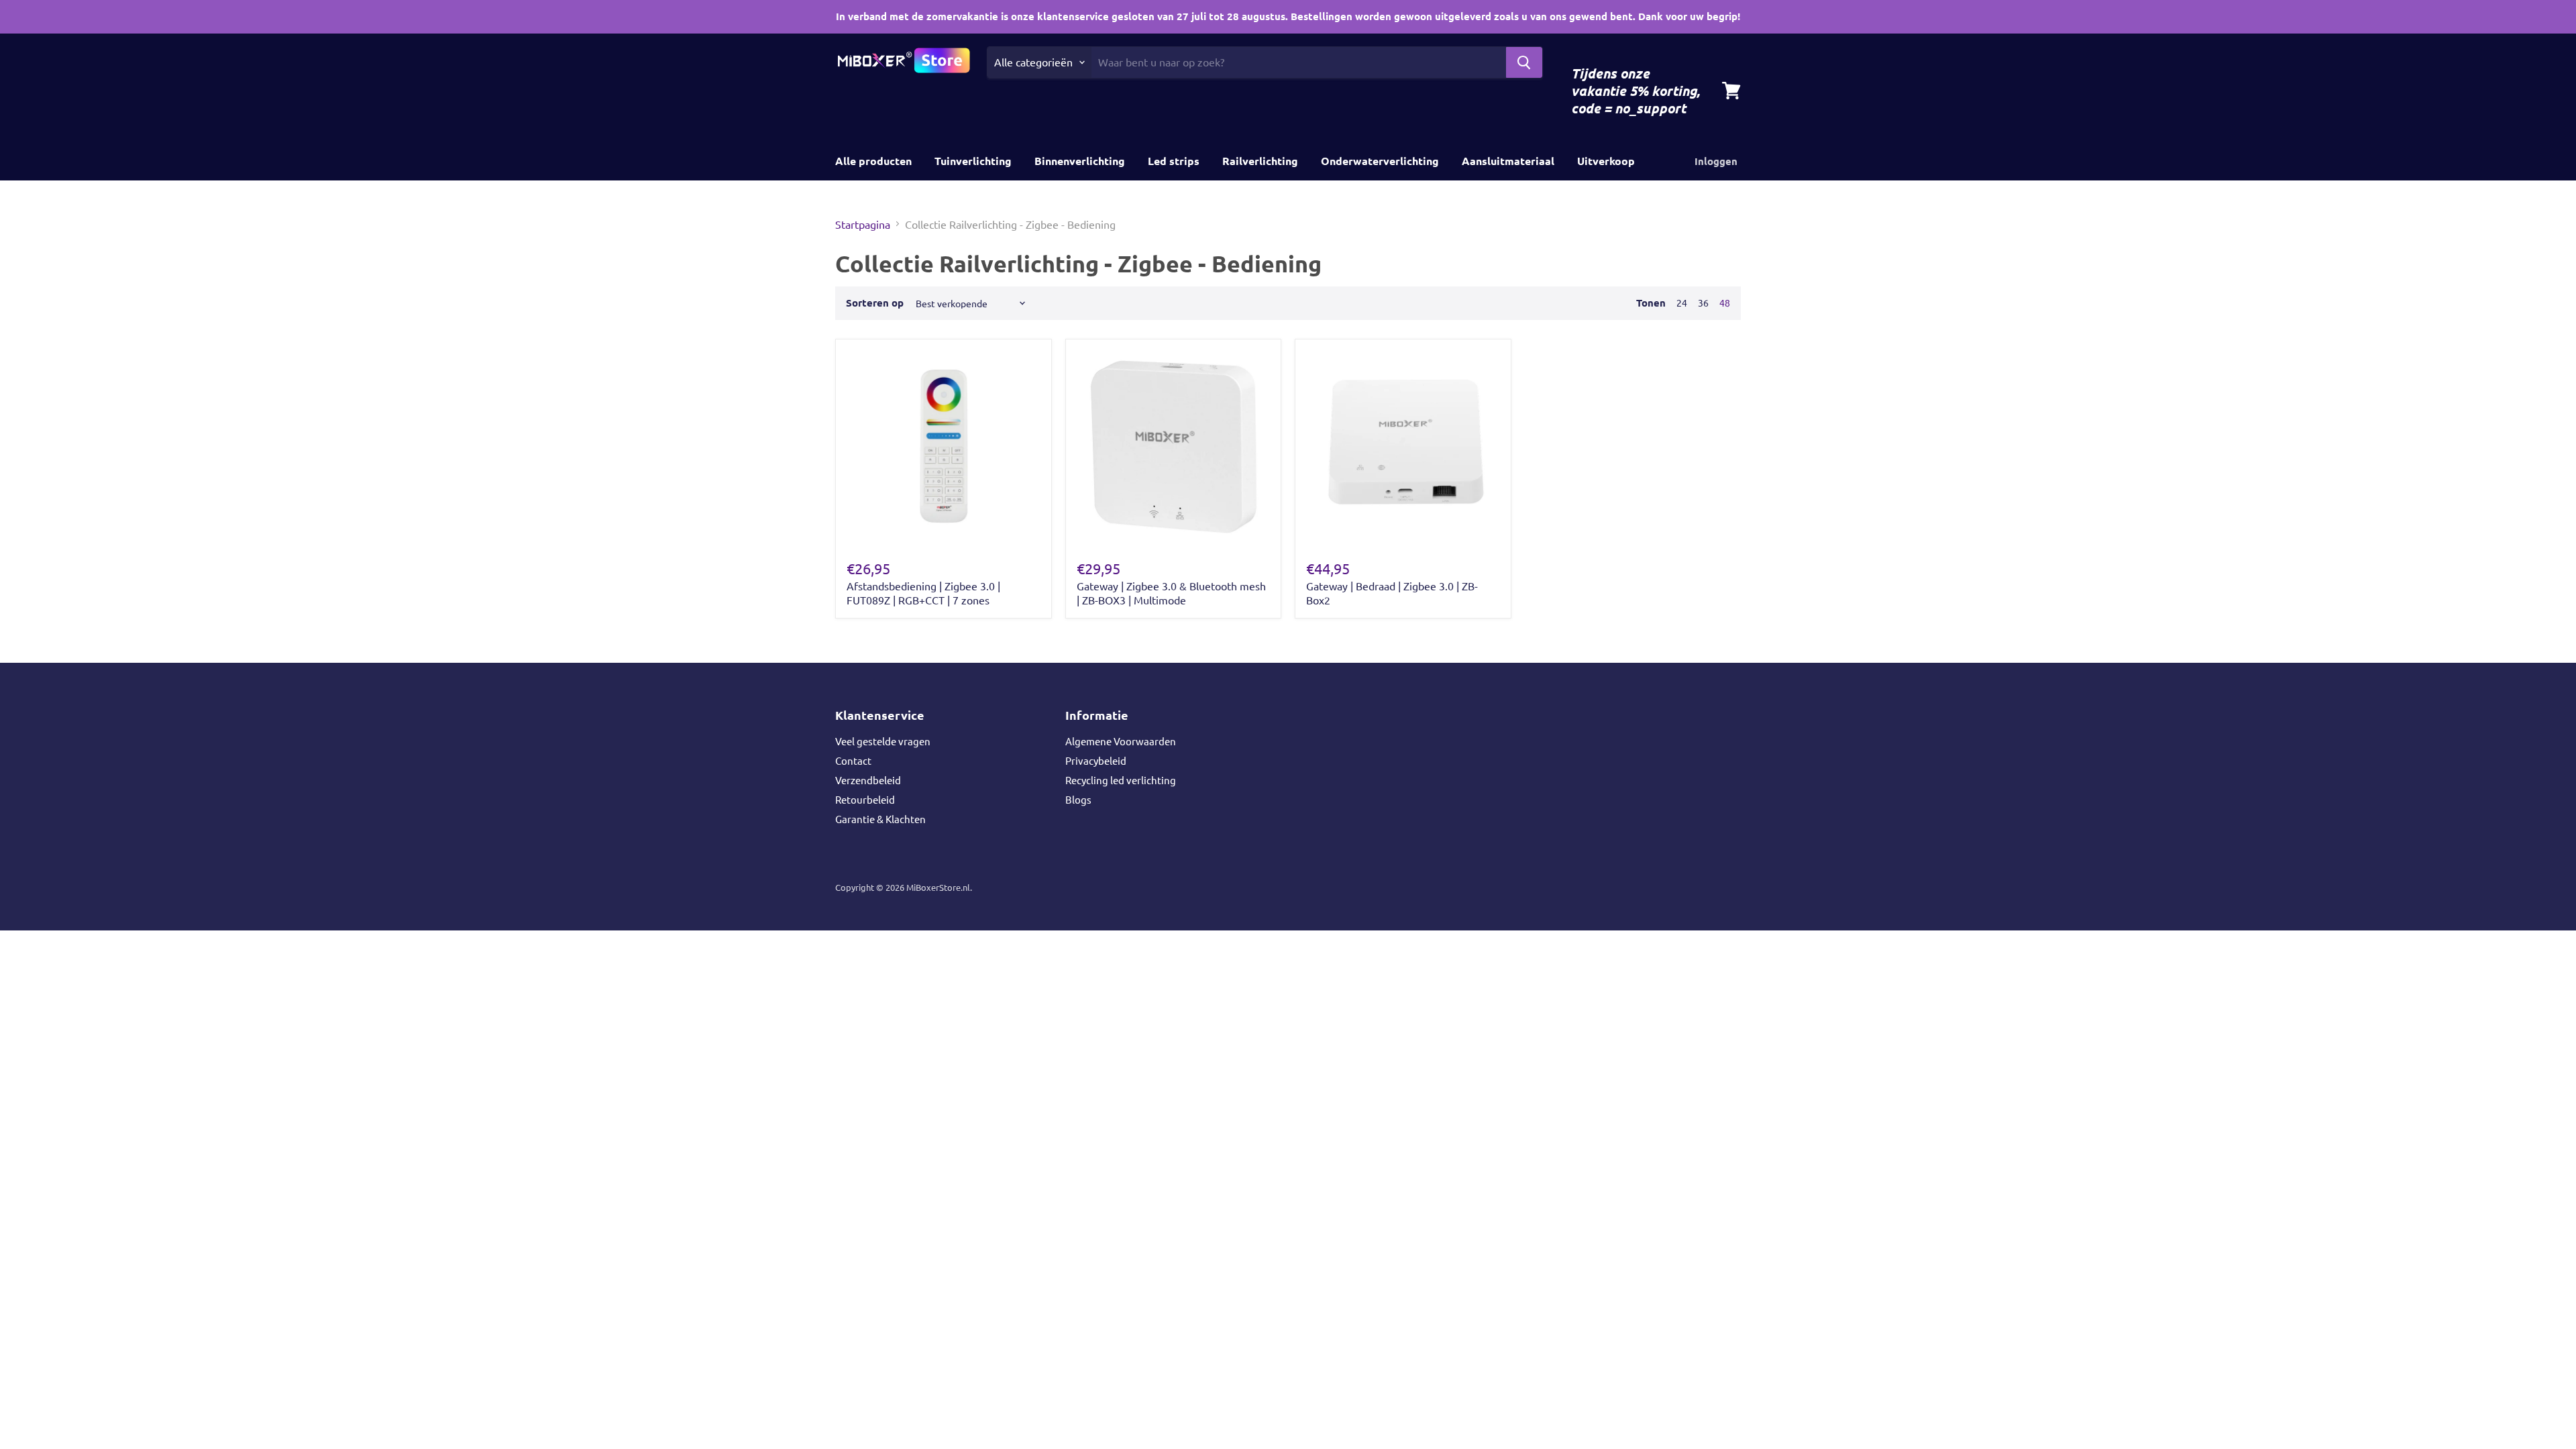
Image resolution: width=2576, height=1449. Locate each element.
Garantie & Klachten (880, 819)
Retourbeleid (865, 799)
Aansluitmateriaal (1508, 161)
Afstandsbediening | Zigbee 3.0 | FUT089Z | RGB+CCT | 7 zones (923, 593)
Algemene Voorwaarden (1121, 741)
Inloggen (1716, 161)
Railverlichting (1260, 161)
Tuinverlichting (973, 161)
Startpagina (863, 224)
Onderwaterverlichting (1380, 161)
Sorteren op (875, 303)
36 (1703, 303)
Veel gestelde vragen (883, 741)
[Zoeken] (1524, 62)
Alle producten (873, 161)
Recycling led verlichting (1121, 780)
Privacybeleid (1096, 760)
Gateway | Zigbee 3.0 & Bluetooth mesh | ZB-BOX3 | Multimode (1171, 593)
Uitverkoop (1606, 161)
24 (1682, 303)
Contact (853, 760)
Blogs (1078, 799)
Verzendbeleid (868, 780)
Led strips (1174, 161)
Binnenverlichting (1080, 161)
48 (1725, 303)
